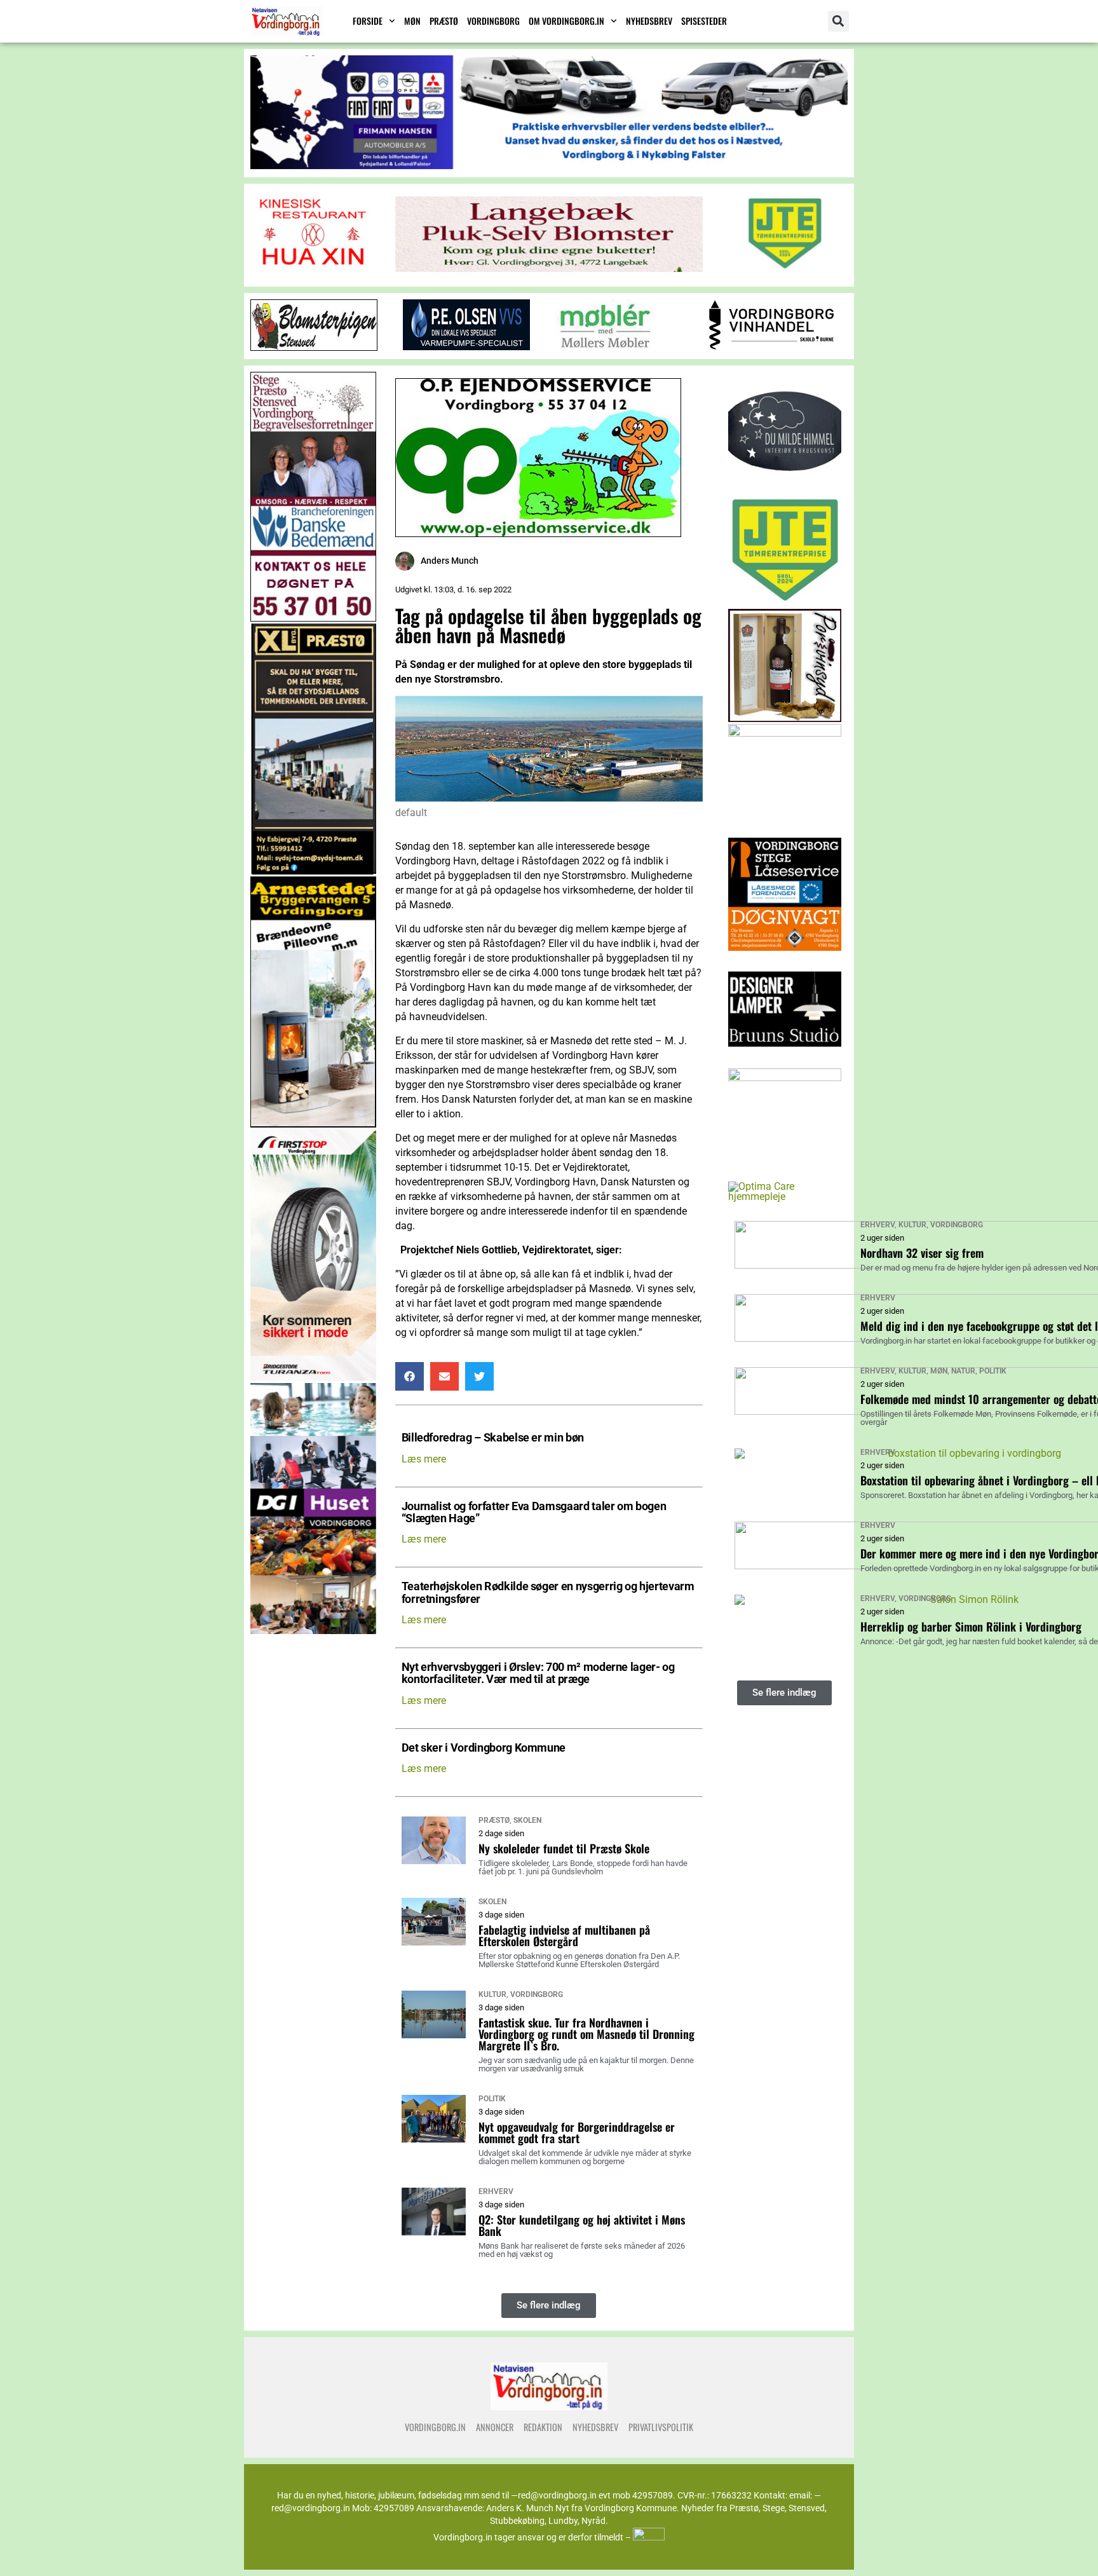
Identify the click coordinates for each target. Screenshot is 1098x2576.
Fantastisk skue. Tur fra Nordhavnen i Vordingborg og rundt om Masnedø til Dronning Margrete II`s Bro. (586, 2034)
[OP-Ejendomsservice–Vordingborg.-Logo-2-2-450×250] (538, 534)
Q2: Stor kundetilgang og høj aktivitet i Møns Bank (582, 2225)
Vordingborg (493, 21)
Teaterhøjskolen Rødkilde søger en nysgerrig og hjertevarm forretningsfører (548, 1593)
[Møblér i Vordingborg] (605, 347)
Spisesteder (704, 21)
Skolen (527, 1820)
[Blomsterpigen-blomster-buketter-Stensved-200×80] (314, 347)
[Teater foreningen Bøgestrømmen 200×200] (785, 733)
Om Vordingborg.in (566, 21)
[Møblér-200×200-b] (785, 1078)
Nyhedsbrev (649, 21)
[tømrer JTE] (785, 603)
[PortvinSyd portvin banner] (785, 719)
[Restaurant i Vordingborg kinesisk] (313, 267)
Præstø (444, 21)
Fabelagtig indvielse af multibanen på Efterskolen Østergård (564, 1935)
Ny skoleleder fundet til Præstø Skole (564, 1848)
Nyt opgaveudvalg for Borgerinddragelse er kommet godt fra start (577, 2132)
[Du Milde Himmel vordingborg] (785, 488)
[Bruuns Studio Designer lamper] (785, 1063)
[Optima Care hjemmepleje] (785, 1196)
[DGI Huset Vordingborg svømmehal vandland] (313, 1631)
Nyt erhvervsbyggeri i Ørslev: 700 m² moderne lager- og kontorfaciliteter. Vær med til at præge (538, 1673)
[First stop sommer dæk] (313, 1378)
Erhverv (496, 2191)
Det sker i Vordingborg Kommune (484, 1748)
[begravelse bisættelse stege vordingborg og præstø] (313, 618)
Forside (368, 21)
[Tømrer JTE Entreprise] (785, 267)
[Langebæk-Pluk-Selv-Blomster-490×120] (549, 269)
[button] (838, 21)
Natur (963, 1371)
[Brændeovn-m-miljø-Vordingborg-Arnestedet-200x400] (313, 1124)
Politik (492, 2099)
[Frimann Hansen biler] (549, 166)
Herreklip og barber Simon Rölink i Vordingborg (971, 1626)
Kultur (492, 1994)
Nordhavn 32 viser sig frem (922, 1253)
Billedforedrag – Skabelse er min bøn (493, 1438)
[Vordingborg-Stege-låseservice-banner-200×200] (785, 947)
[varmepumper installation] (466, 347)
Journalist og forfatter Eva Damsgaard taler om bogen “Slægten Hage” (534, 1513)
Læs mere (424, 1459)
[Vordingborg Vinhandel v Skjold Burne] (771, 347)
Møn (412, 21)
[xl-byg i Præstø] (313, 871)
